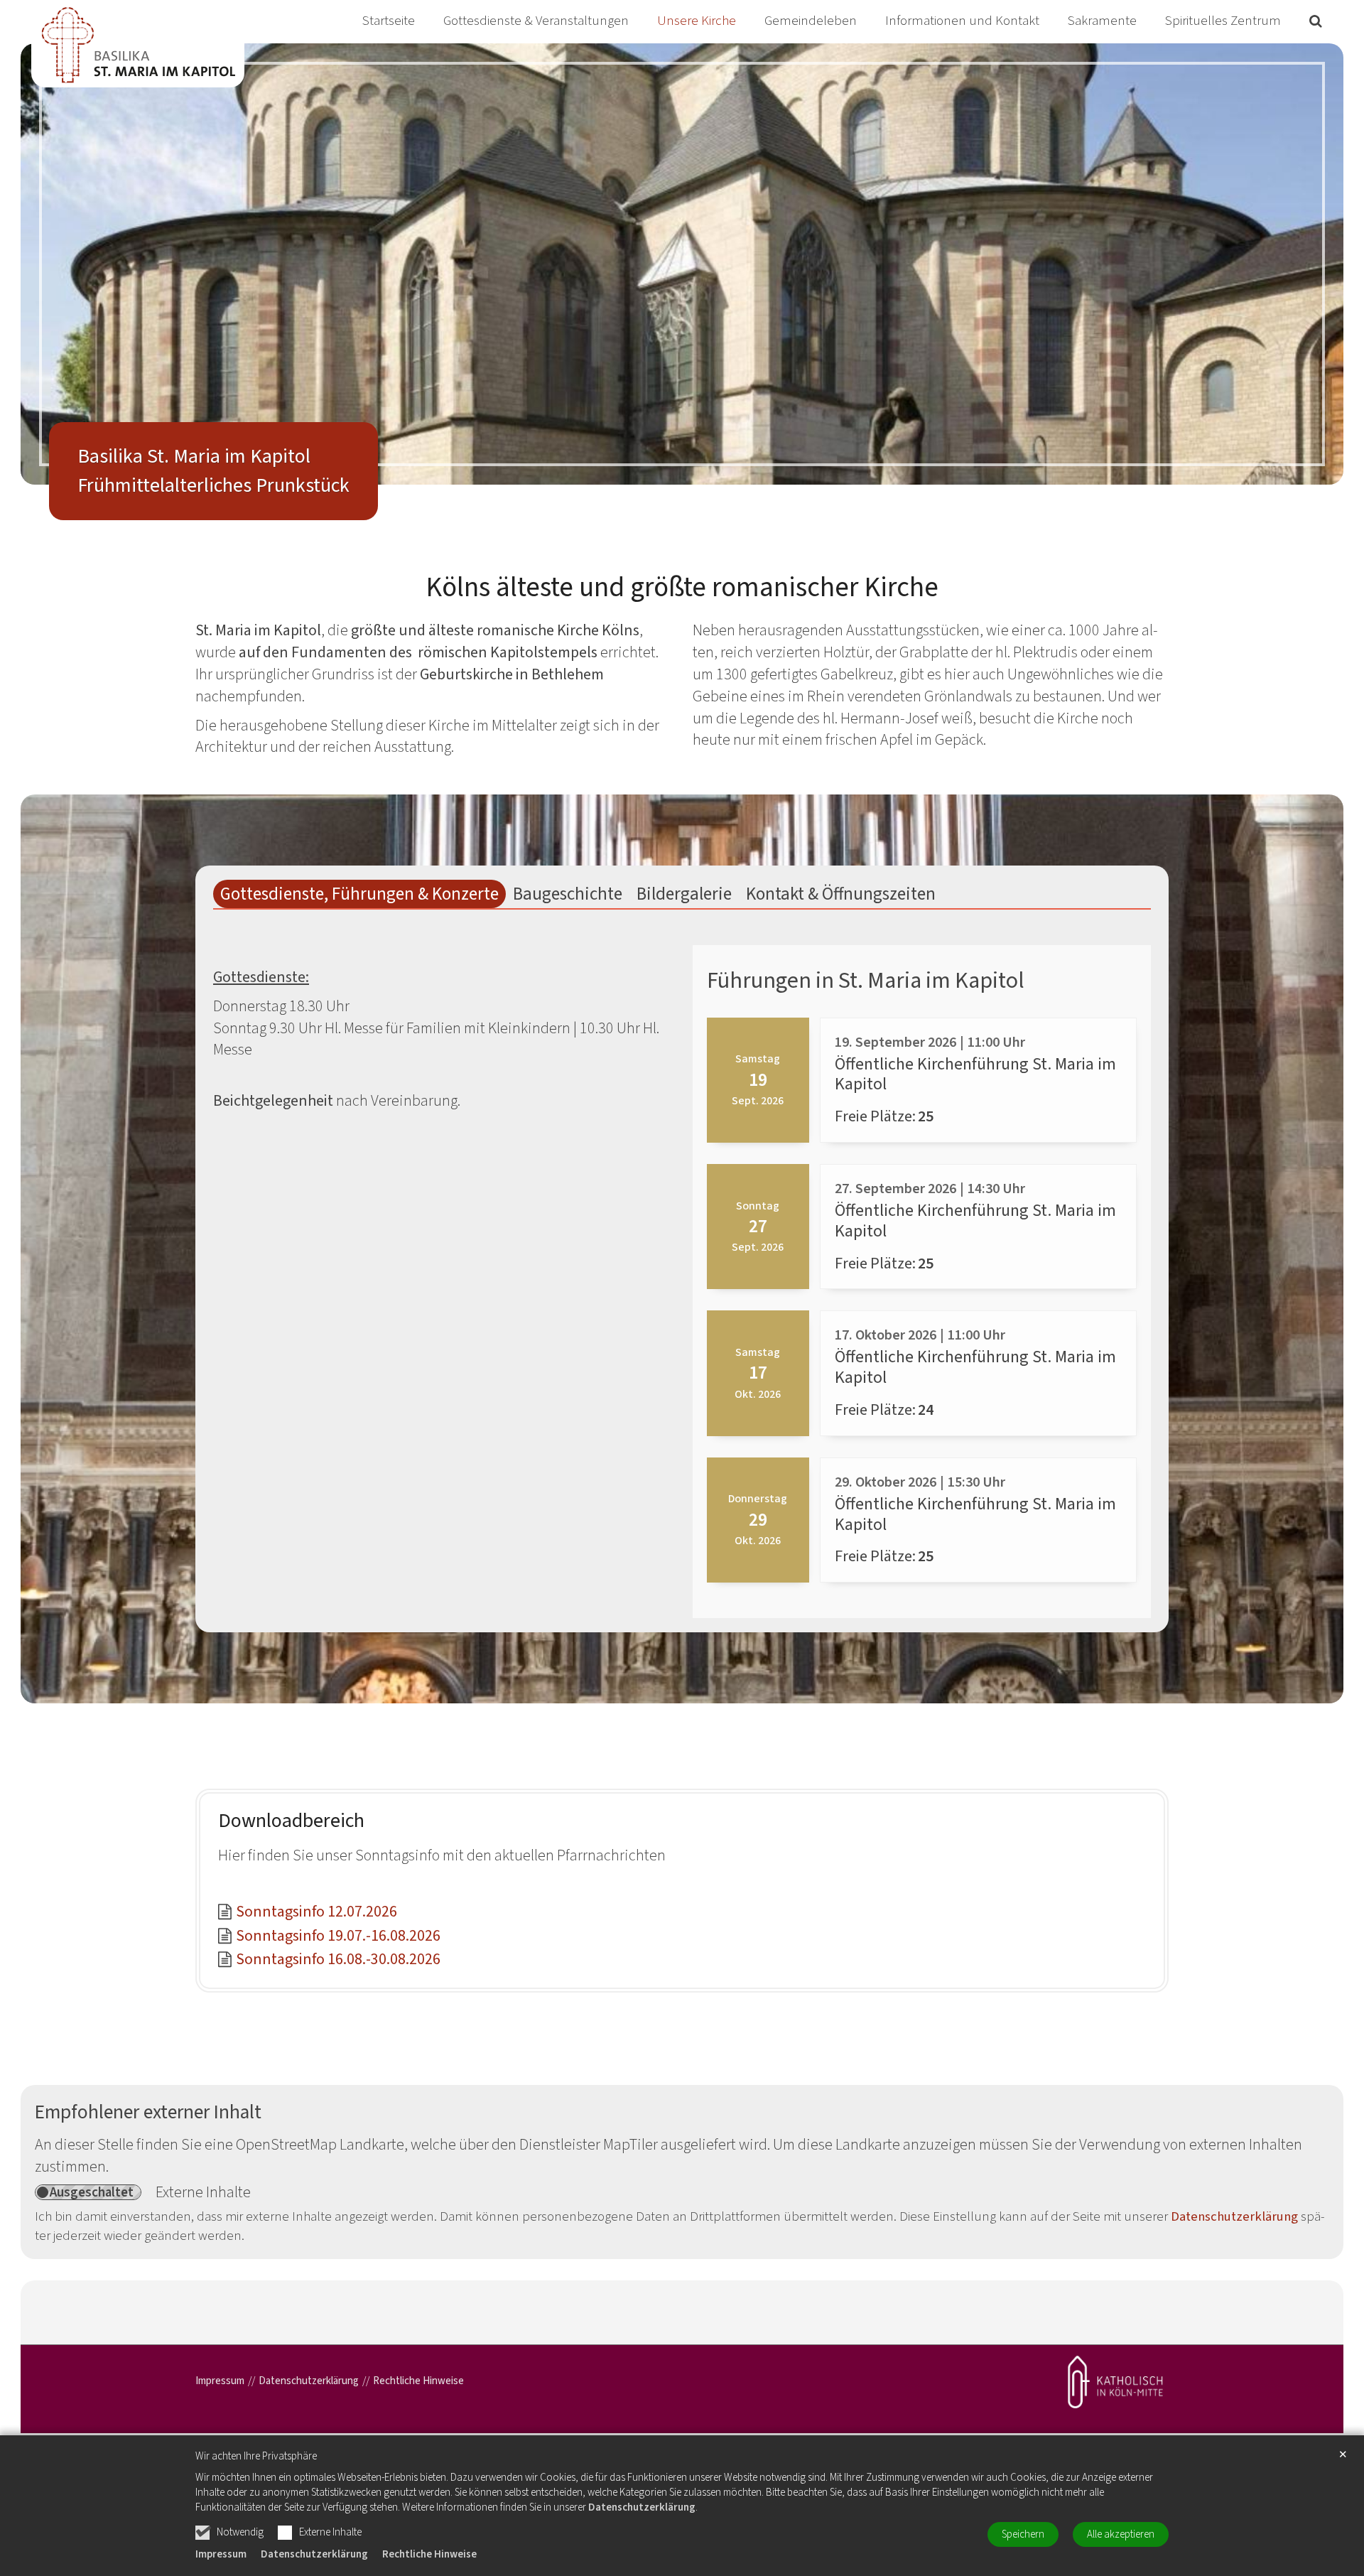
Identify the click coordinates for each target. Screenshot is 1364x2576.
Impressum (221, 2554)
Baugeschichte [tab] (568, 894)
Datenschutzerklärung (642, 2507)
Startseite (389, 22)
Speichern (1023, 2534)
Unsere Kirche (697, 22)
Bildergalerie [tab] (684, 894)
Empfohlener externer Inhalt (148, 2113)
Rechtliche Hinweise (429, 2554)
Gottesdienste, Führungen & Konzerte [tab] (359, 894)
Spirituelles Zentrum (1223, 22)
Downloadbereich (291, 1821)
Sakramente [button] (1102, 22)
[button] (1306, 25)
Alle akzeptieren (1121, 2534)
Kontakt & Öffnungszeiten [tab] (841, 894)
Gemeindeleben (811, 22)
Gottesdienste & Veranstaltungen (536, 22)
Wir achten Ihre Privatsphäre (256, 2457)
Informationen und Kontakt (962, 22)
